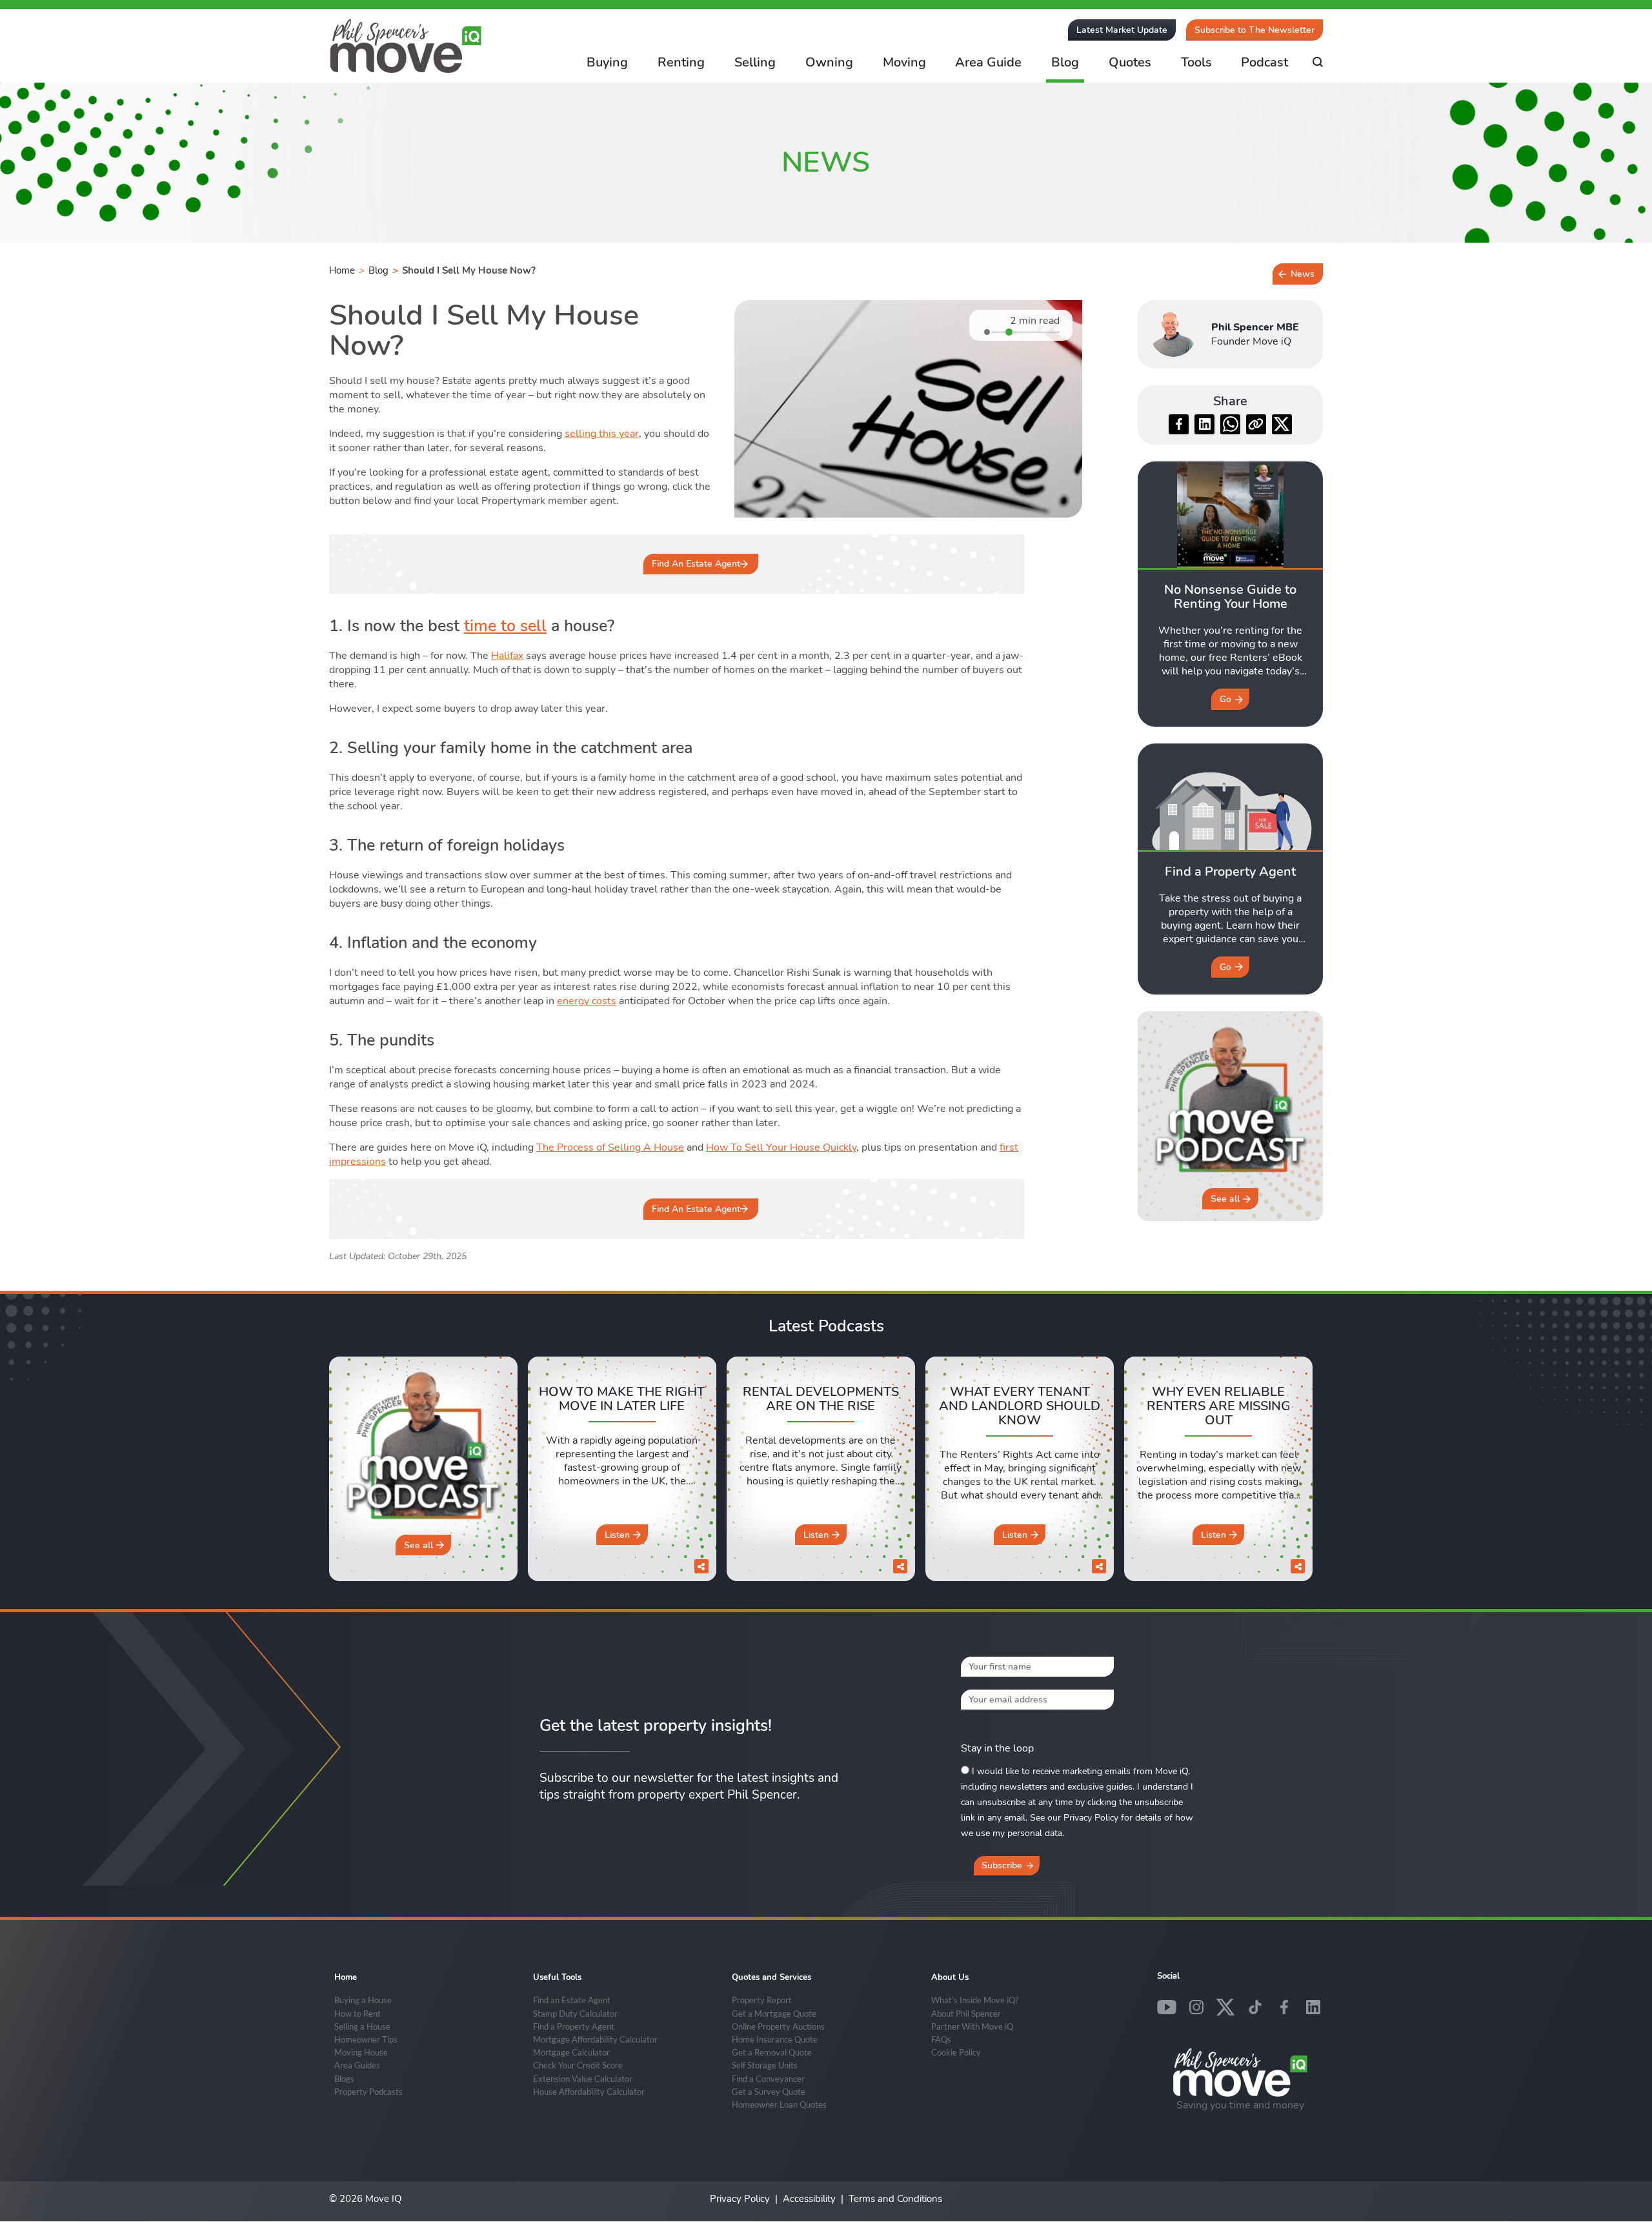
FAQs (941, 2039)
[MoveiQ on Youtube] (1167, 2007)
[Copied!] (1256, 424)
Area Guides (357, 2065)
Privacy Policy (740, 2199)
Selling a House (362, 2026)
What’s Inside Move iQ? (975, 2000)
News (1303, 274)
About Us (950, 1977)
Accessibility (809, 2199)
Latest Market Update (1122, 30)
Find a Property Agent (574, 2026)
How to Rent (358, 2014)
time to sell (505, 626)
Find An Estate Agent (696, 564)
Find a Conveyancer (768, 2079)
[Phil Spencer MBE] (1173, 334)
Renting (681, 62)
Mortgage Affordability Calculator (595, 2039)
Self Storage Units (765, 2065)
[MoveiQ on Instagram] (1196, 2007)
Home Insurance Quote (775, 2039)
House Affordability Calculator (589, 2092)
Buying (607, 62)
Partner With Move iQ (972, 2026)
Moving (904, 62)
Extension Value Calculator (583, 2079)
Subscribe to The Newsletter (1254, 30)
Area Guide (988, 62)
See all (1225, 1199)
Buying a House (363, 2000)
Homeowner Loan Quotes (779, 2105)
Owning (829, 62)
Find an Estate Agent (572, 2000)
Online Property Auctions (778, 2026)
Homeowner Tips (366, 2039)
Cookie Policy (956, 2052)
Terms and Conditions (895, 2199)
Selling (755, 62)
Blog (1065, 62)
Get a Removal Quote (772, 2052)
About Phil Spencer (966, 2014)
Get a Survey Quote (769, 2092)
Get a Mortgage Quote (774, 2014)
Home (342, 270)
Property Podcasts (368, 2092)
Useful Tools (557, 1977)
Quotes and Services (771, 1977)
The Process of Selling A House (610, 1147)
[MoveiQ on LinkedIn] (1313, 2007)
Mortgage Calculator (571, 2052)
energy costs (587, 1001)
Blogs (344, 2079)
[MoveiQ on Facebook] (1284, 2007)
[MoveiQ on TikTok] (1255, 2007)
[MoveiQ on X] (1225, 2007)
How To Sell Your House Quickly (781, 1147)
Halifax (507, 656)
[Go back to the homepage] (406, 46)
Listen (617, 1535)
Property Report (762, 2000)
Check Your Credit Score (578, 2065)
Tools (1196, 62)
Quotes (1130, 62)
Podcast (1264, 62)
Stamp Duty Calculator (575, 2014)
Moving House (361, 2052)
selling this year (602, 434)
